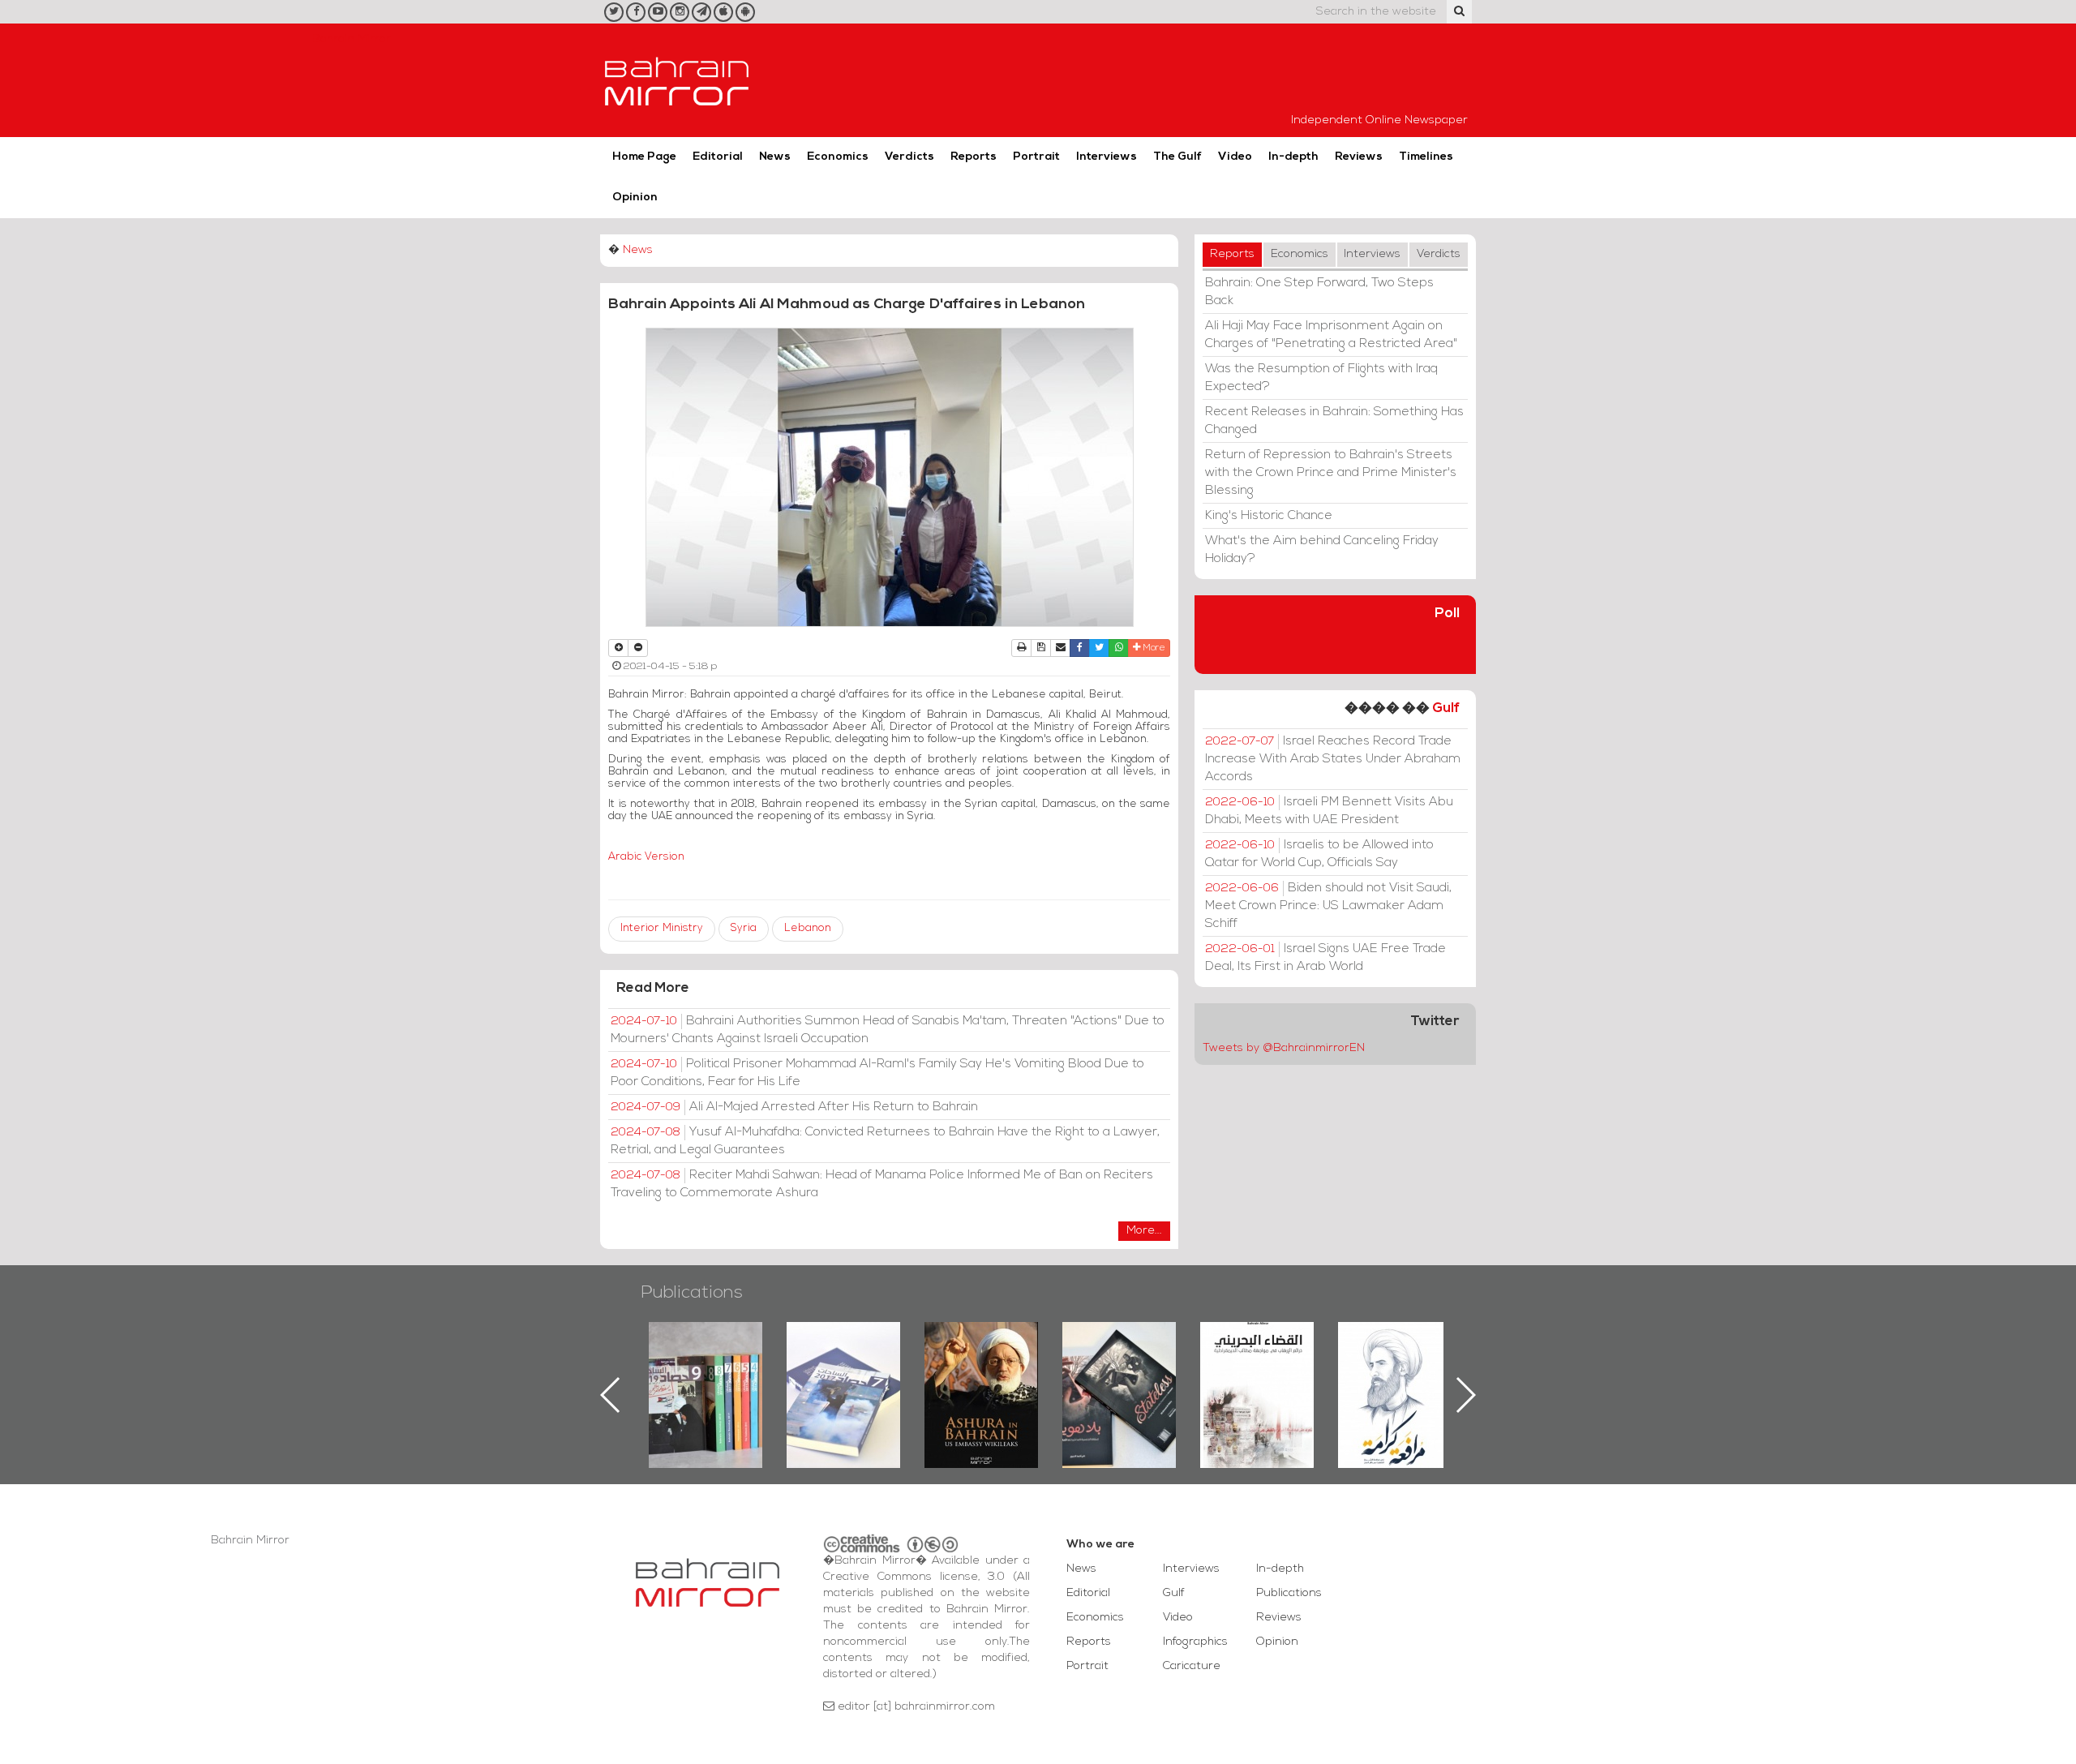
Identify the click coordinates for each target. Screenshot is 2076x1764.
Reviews (1359, 157)
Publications (692, 1293)
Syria (744, 928)
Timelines (1426, 157)
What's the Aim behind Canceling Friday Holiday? (1322, 550)
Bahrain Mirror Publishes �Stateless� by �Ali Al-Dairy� (981, 1369)
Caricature (1192, 1666)
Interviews (1107, 157)
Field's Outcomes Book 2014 (1395, 1350)
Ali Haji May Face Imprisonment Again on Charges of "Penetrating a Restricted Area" (1331, 335)
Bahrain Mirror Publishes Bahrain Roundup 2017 (706, 1369)
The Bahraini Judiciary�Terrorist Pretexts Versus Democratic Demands (1121, 1379)
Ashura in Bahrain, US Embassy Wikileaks (844, 1369)
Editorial (718, 157)
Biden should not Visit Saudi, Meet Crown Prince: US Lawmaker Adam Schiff (1328, 906)
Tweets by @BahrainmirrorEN (1284, 1048)
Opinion (635, 197)
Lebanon (808, 928)
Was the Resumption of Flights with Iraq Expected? (1321, 378)
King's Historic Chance (1269, 516)
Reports (974, 157)
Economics (838, 157)
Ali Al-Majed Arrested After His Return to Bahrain (794, 1107)
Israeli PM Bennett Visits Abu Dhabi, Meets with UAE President (1329, 811)
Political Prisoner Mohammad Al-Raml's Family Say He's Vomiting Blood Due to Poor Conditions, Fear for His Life (877, 1073)
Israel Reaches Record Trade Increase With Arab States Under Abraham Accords (1333, 759)
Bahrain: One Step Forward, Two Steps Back (1319, 292)
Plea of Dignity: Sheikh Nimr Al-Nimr (1257, 1359)
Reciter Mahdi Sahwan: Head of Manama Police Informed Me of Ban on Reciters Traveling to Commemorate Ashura (882, 1184)
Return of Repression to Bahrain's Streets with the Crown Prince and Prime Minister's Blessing (1331, 473)
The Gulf (1177, 157)
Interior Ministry (662, 928)
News (775, 157)
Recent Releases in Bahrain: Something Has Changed (1334, 421)
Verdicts (909, 157)
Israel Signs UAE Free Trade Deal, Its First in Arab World (1325, 958)
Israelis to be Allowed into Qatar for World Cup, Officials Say (1319, 854)
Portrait (1036, 157)
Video (1235, 157)
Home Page (644, 157)
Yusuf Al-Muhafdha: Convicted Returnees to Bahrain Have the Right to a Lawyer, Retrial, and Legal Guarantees (885, 1141)
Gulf (1446, 708)
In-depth (1293, 157)
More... (1144, 1231)
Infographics (1195, 1642)
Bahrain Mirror (677, 80)
